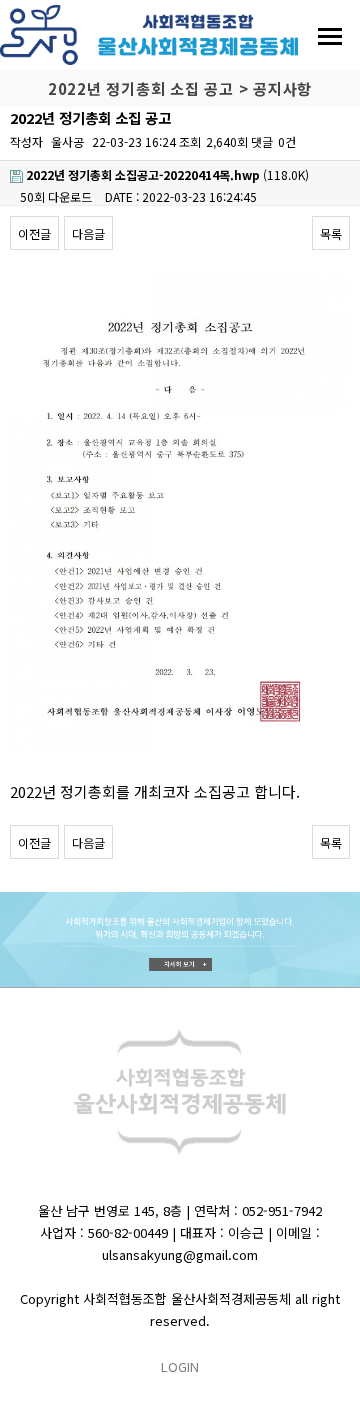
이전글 (34, 233)
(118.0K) (167, 174)
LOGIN (180, 1366)
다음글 (88, 233)
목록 (331, 233)
